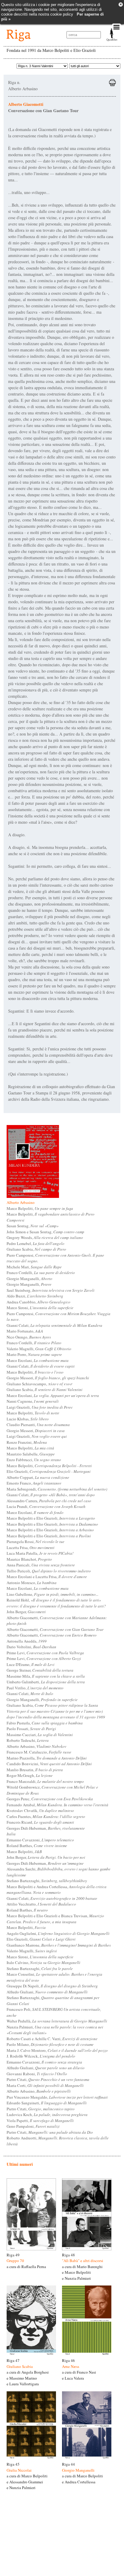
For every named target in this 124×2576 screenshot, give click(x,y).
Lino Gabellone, (53, 1594)
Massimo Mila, (46, 1676)
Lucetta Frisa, (31, 1548)
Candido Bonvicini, (49, 1764)
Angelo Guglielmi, (58, 1933)
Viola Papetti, (40, 2121)
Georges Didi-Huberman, (46, 1828)
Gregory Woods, (45, 1237)
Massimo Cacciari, (40, 1735)
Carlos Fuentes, (46, 1816)
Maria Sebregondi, (57, 1489)
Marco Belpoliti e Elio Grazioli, (51, 1518)
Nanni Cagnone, (33, 1401)
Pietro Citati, (48, 2079)
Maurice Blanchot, (29, 1559)
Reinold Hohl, (56, 1603)
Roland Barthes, (37, 1846)
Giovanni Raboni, (37, 2074)
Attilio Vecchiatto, (41, 1904)
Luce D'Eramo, (31, 1664)
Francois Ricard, (40, 1822)
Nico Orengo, (29, 1337)
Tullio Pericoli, (49, 1571)
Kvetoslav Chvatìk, (40, 1810)
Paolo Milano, (50, 2044)
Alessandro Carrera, (49, 1501)
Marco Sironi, (40, 1308)
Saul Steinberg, (51, 1290)
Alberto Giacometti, (55, 1629)
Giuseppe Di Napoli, (52, 1986)
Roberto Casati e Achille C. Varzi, (52, 2039)
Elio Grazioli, (49, 1471)
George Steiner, (40, 1670)
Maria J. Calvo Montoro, (57, 2050)
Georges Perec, (50, 1799)
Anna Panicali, (41, 1565)
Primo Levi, (45, 1653)
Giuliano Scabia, (36, 1249)
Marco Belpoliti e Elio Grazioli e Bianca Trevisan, (55, 1919)
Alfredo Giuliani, (47, 1992)
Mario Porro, (34, 1354)
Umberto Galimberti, (46, 1682)
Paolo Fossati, (31, 1729)
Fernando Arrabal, (57, 1805)
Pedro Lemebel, (36, 1243)
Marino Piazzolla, (47, 1758)
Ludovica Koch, (47, 2115)
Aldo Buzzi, (35, 1296)
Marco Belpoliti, (40, 1208)
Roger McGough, (30, 1775)
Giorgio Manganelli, (29, 1279)
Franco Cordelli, (41, 1273)
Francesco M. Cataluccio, (39, 1752)
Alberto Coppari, (38, 1477)
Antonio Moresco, (32, 1583)
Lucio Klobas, (28, 1419)
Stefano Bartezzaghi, (47, 1881)
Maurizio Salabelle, (31, 1454)
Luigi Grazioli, (40, 1407)
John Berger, (26, 1612)
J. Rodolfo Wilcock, (41, 2056)
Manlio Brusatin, (35, 1770)
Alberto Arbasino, (37, 1746)
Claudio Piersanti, (38, 1425)
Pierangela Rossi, (36, 1542)
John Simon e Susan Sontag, (45, 1232)
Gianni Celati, (54, 1325)
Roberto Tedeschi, (28, 1740)
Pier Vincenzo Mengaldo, (57, 2097)
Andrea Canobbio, (39, 1302)
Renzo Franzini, (27, 1442)
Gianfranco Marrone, (59, 1945)
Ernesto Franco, (34, 1483)
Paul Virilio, (35, 1688)
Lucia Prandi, (46, 1506)
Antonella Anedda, (27, 1641)
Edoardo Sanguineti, (47, 2103)
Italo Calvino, (43, 1963)
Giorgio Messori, (48, 1378)
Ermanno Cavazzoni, (40, 1840)
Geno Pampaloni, (33, 2126)
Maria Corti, (45, 2085)
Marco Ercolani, (38, 1360)
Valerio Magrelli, (39, 1349)
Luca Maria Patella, (40, 1553)
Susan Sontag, (33, 1226)
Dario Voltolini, (31, 1647)
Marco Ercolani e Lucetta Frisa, (47, 1577)
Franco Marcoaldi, (45, 1781)
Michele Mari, (34, 1267)
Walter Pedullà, (57, 2021)
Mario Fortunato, (25, 1331)
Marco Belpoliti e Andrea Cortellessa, (57, 1890)
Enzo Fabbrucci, (34, 1460)
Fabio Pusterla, (45, 1723)
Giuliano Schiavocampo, (39, 1384)
